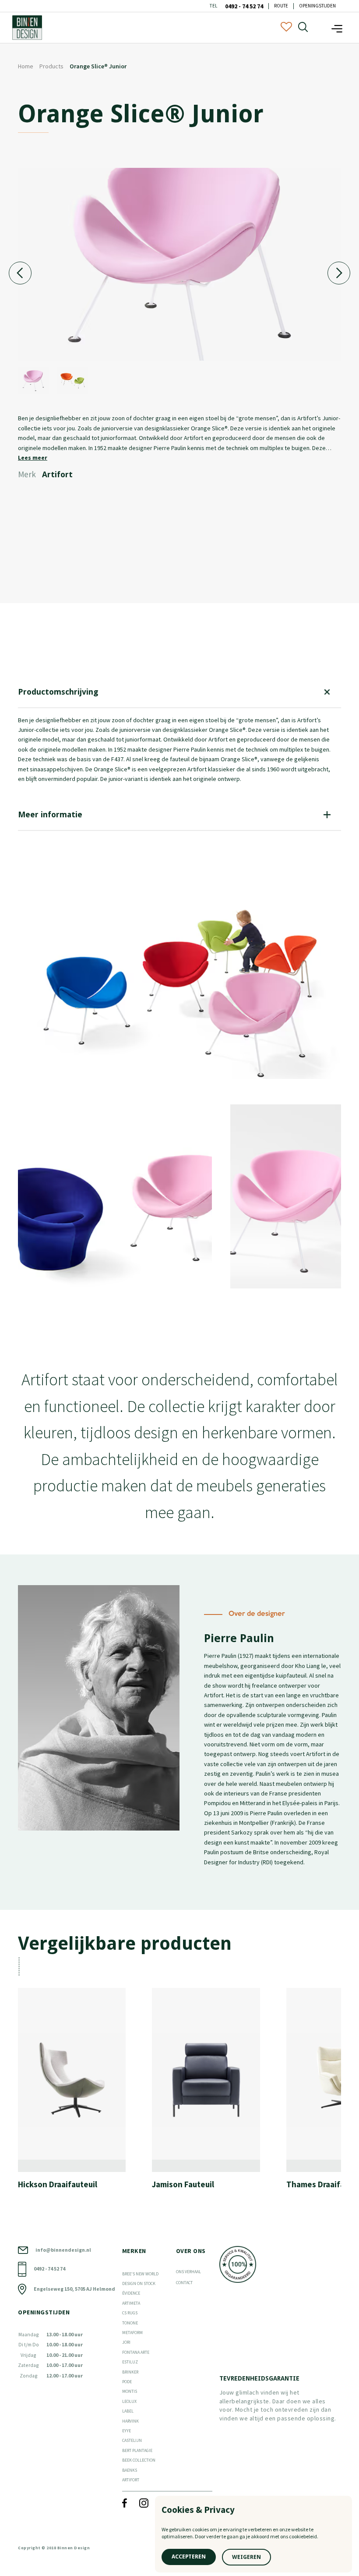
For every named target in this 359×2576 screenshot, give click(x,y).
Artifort (131, 2480)
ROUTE (281, 6)
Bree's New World (140, 2274)
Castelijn (132, 2440)
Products (51, 66)
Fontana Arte (136, 2352)
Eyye (127, 2431)
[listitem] (79, 2092)
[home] (27, 28)
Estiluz (130, 2362)
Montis (130, 2391)
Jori (126, 2342)
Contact (184, 2283)
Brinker (130, 2372)
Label (128, 2411)
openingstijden (317, 6)
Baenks (130, 2470)
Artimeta (131, 2303)
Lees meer (33, 458)
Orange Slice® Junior (98, 66)
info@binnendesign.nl (63, 2250)
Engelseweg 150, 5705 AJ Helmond (74, 2289)
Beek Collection (139, 2460)
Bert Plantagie (137, 2450)
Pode (127, 2382)
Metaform (132, 2333)
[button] (337, 27)
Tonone (130, 2323)
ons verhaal (188, 2272)
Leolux (129, 2401)
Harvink (130, 2421)
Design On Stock (139, 2283)
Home (26, 66)
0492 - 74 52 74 (244, 6)
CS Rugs (130, 2313)
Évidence (131, 2293)
